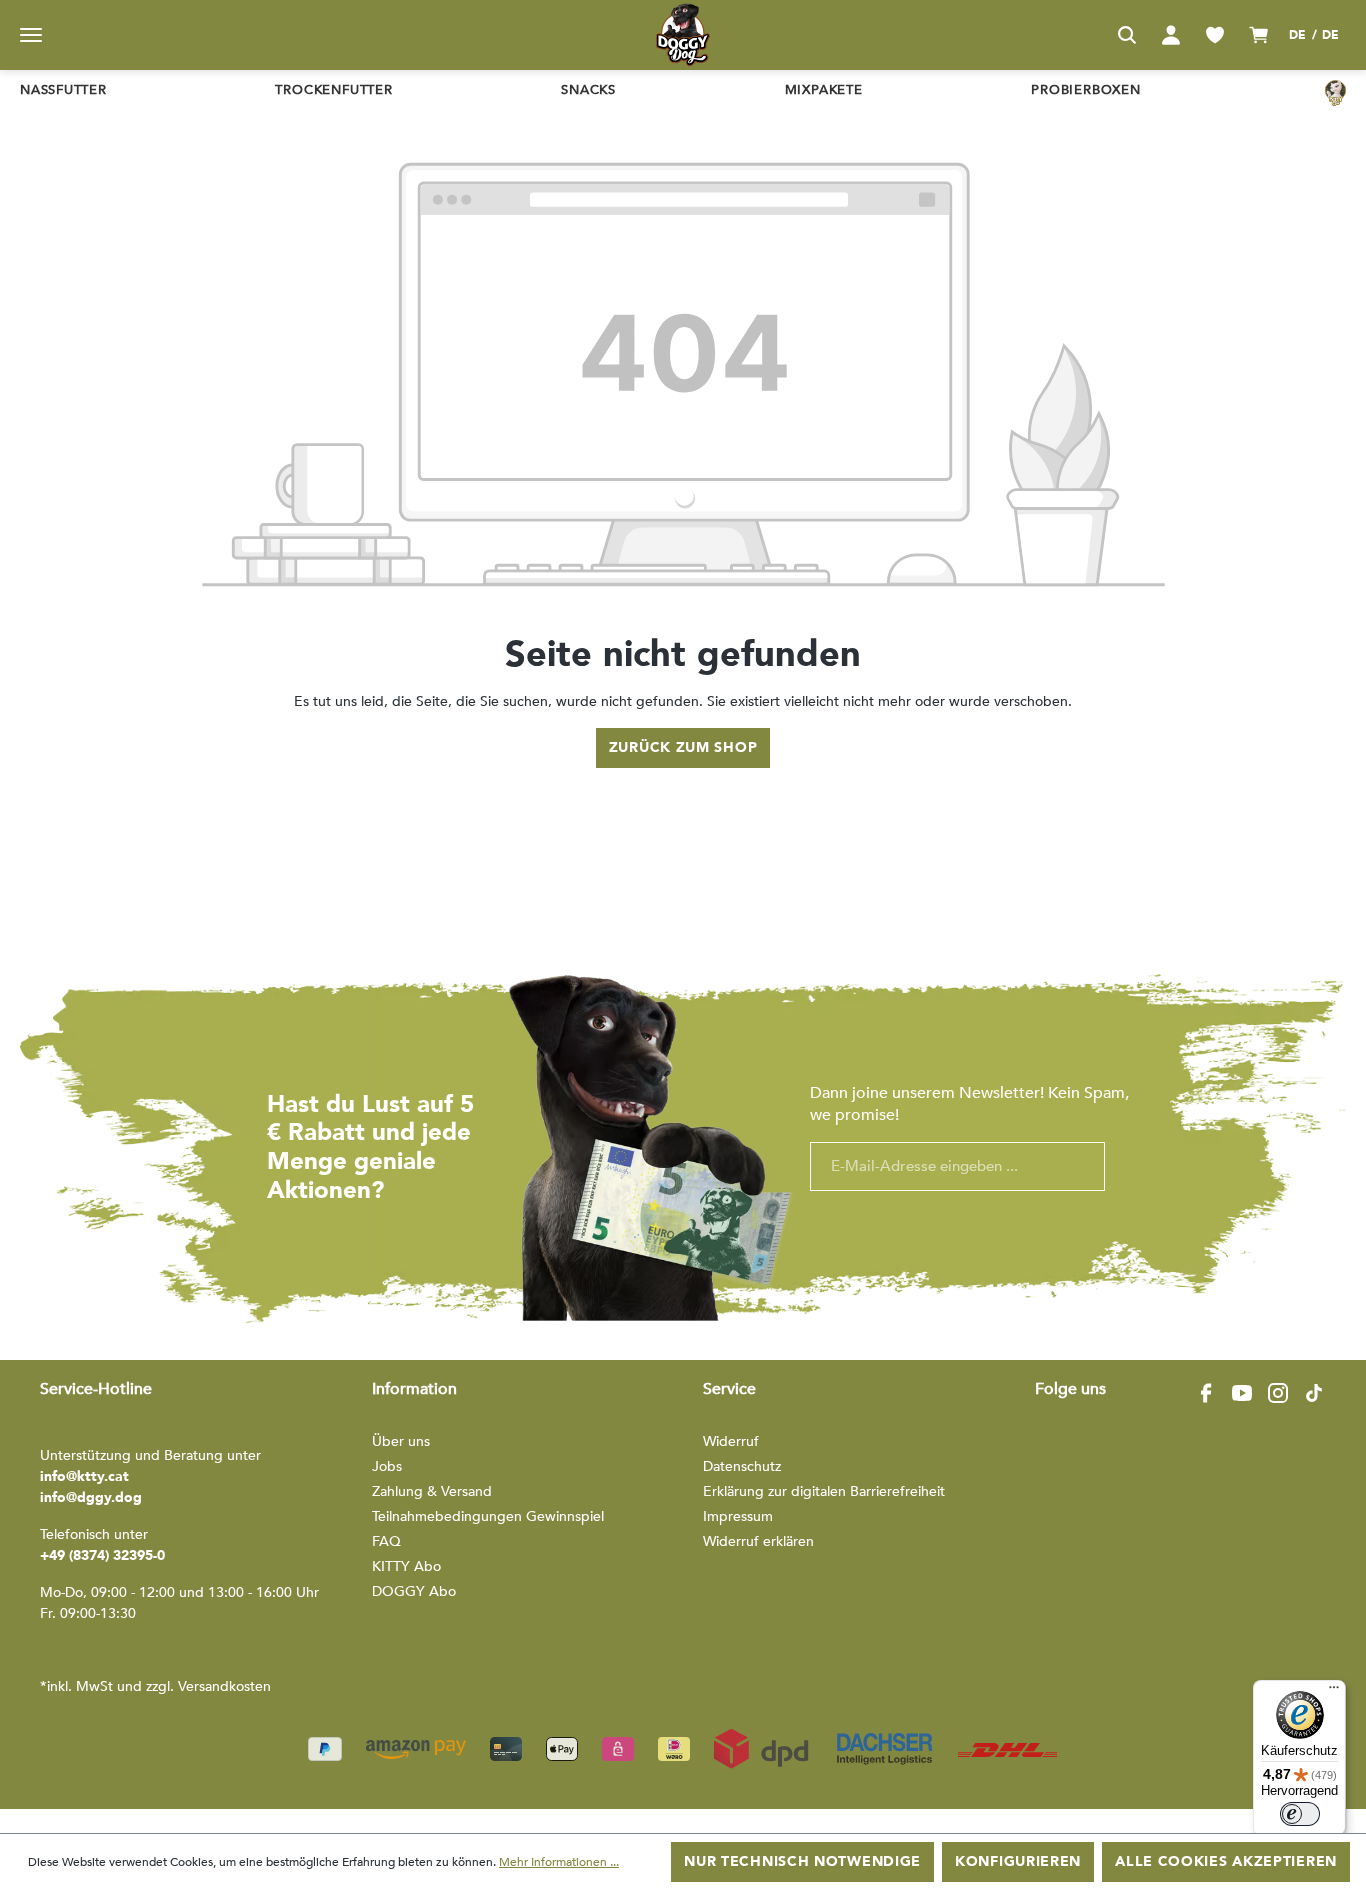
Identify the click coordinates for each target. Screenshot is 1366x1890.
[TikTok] (1314, 1393)
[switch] (1300, 1814)
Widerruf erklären (758, 1541)
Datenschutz (742, 1466)
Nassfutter (63, 90)
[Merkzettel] (1215, 35)
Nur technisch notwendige (802, 1861)
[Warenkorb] (1259, 35)
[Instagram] (1278, 1393)
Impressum (738, 1516)
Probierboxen (1085, 90)
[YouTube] (1242, 1393)
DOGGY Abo (414, 1591)
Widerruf (731, 1441)
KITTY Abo (406, 1566)
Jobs (387, 1466)
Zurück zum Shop (683, 747)
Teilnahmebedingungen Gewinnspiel (488, 1516)
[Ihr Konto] (1171, 35)
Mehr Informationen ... (559, 1862)
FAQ (386, 1541)
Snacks (588, 90)
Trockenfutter (333, 90)
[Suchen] (1127, 35)
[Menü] (31, 35)
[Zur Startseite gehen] (682, 35)
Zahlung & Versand (432, 1491)
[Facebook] (1206, 1393)
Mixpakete (824, 90)
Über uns (401, 1441)
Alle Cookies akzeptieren (1226, 1861)
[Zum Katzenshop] (1335, 92)
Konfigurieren (1018, 1861)
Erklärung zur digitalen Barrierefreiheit (824, 1491)
